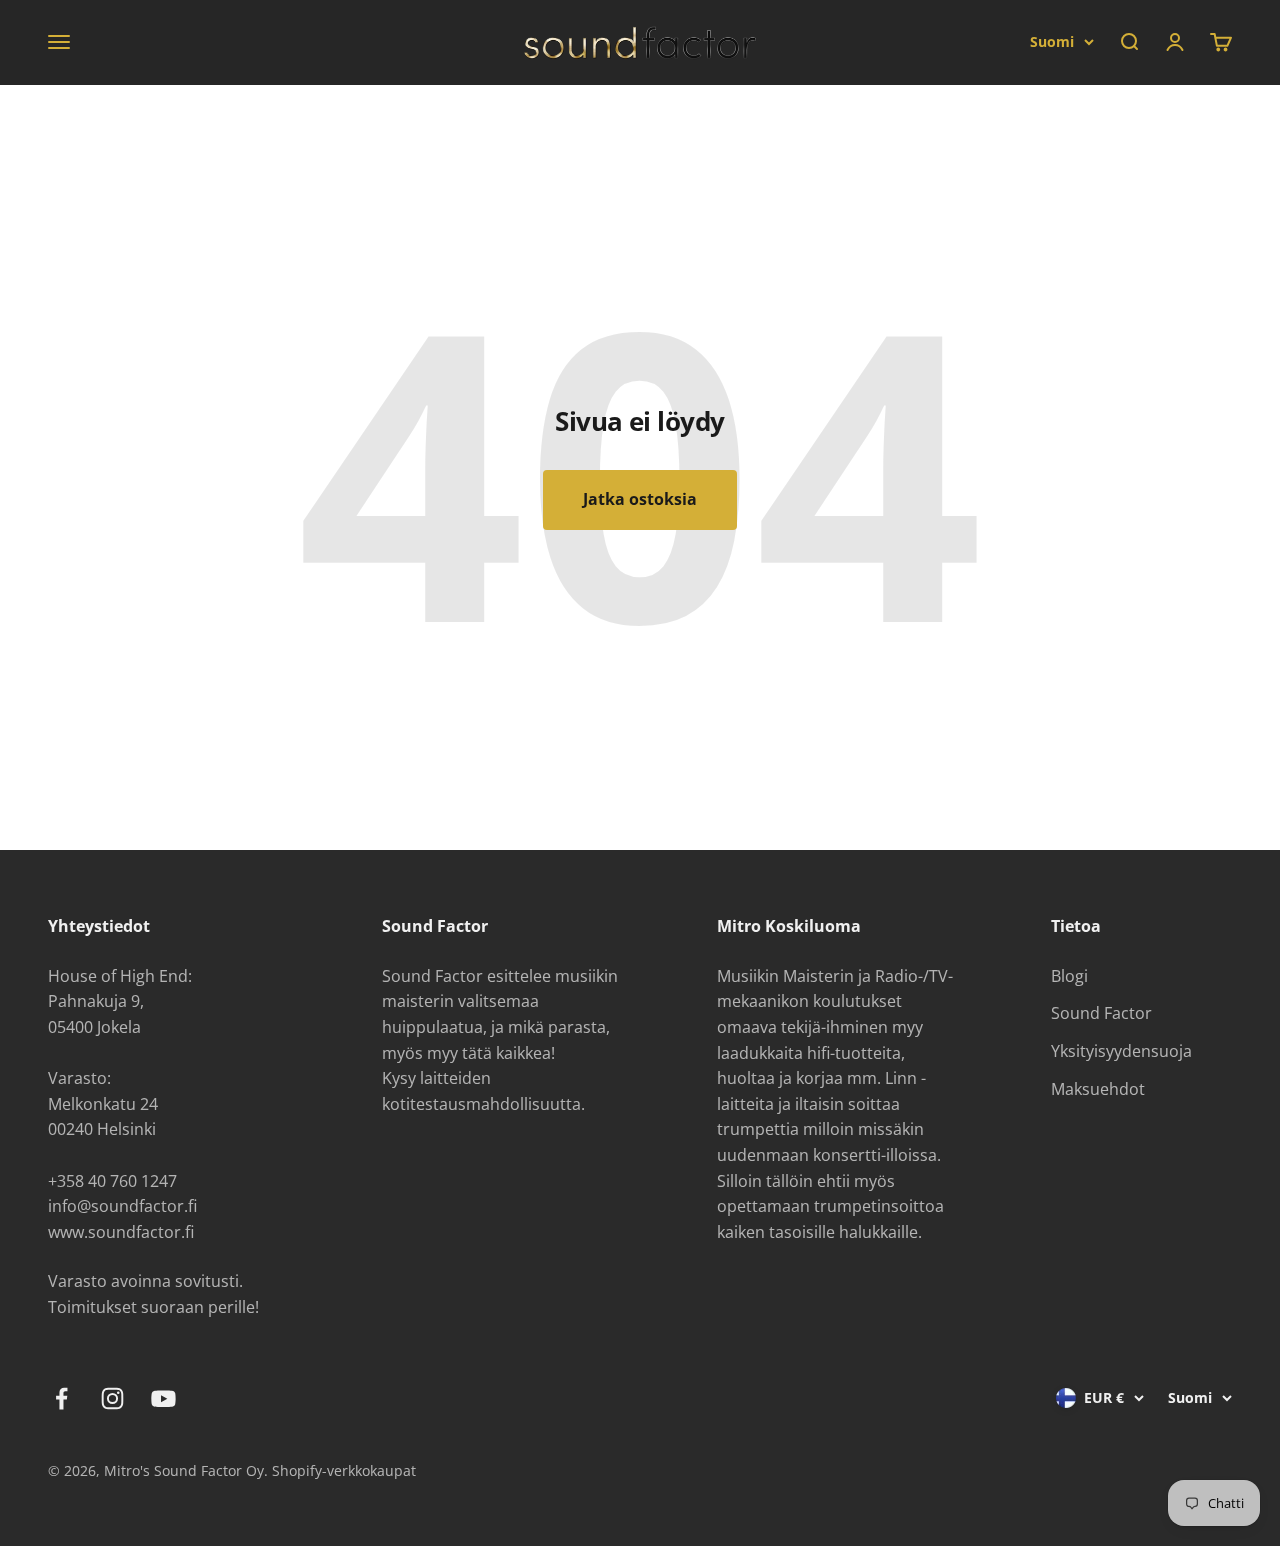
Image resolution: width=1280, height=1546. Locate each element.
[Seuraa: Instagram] (112, 1398)
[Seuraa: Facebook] (61, 1398)
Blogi (1069, 976)
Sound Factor (1101, 1013)
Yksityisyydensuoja (1121, 1051)
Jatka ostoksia (640, 499)
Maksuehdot (1098, 1089)
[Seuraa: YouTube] (163, 1398)
